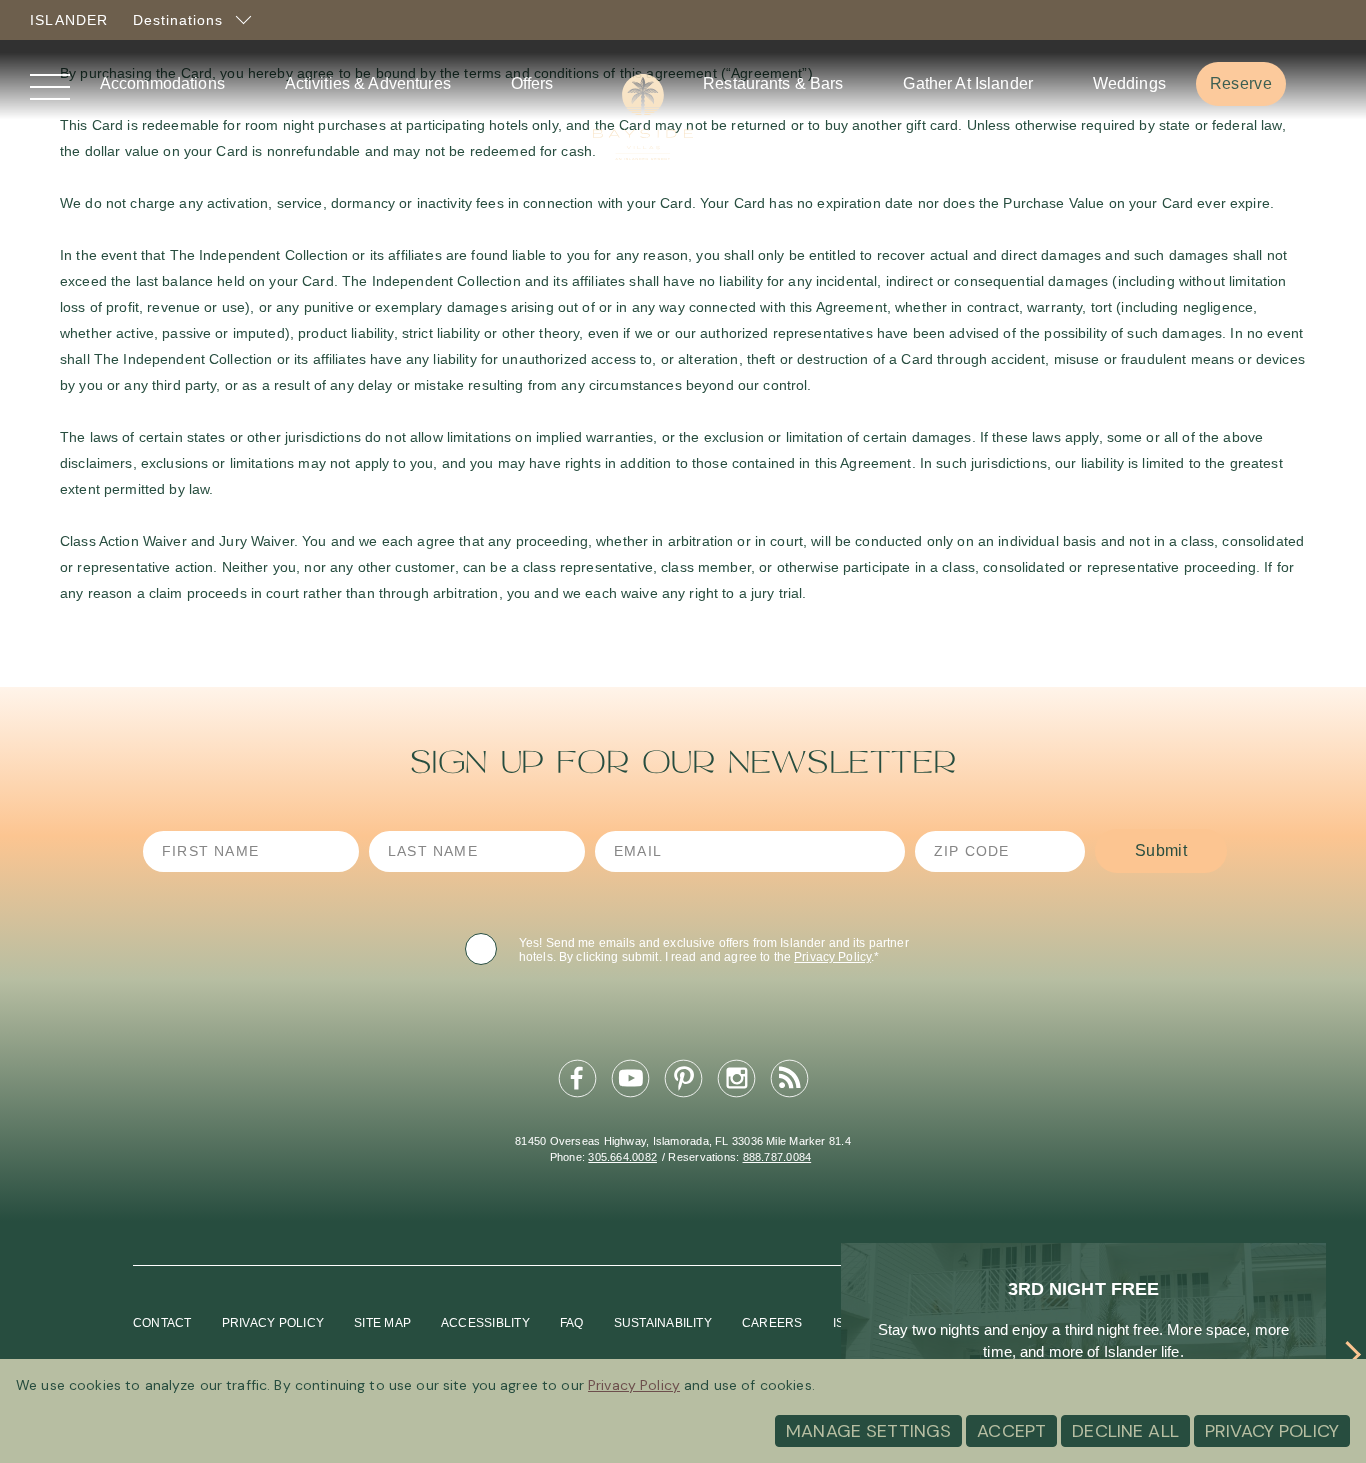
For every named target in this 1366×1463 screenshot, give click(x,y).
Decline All (1125, 1431)
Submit (1161, 850)
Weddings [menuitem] (1129, 83)
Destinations (180, 21)
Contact (162, 1323)
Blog (789, 1079)
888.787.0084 (777, 1157)
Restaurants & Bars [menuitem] (773, 83)
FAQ (572, 1323)
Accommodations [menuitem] (162, 83)
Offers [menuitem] (532, 83)
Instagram (736, 1079)
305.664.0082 (622, 1157)
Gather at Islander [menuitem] (968, 83)
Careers (772, 1323)
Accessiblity (485, 1323)
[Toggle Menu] (50, 89)
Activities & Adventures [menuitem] (368, 83)
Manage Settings (868, 1431)
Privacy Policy (832, 957)
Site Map (382, 1323)
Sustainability (663, 1323)
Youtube (630, 1079)
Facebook (577, 1079)
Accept (1011, 1431)
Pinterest (683, 1079)
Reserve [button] (1247, 83)
